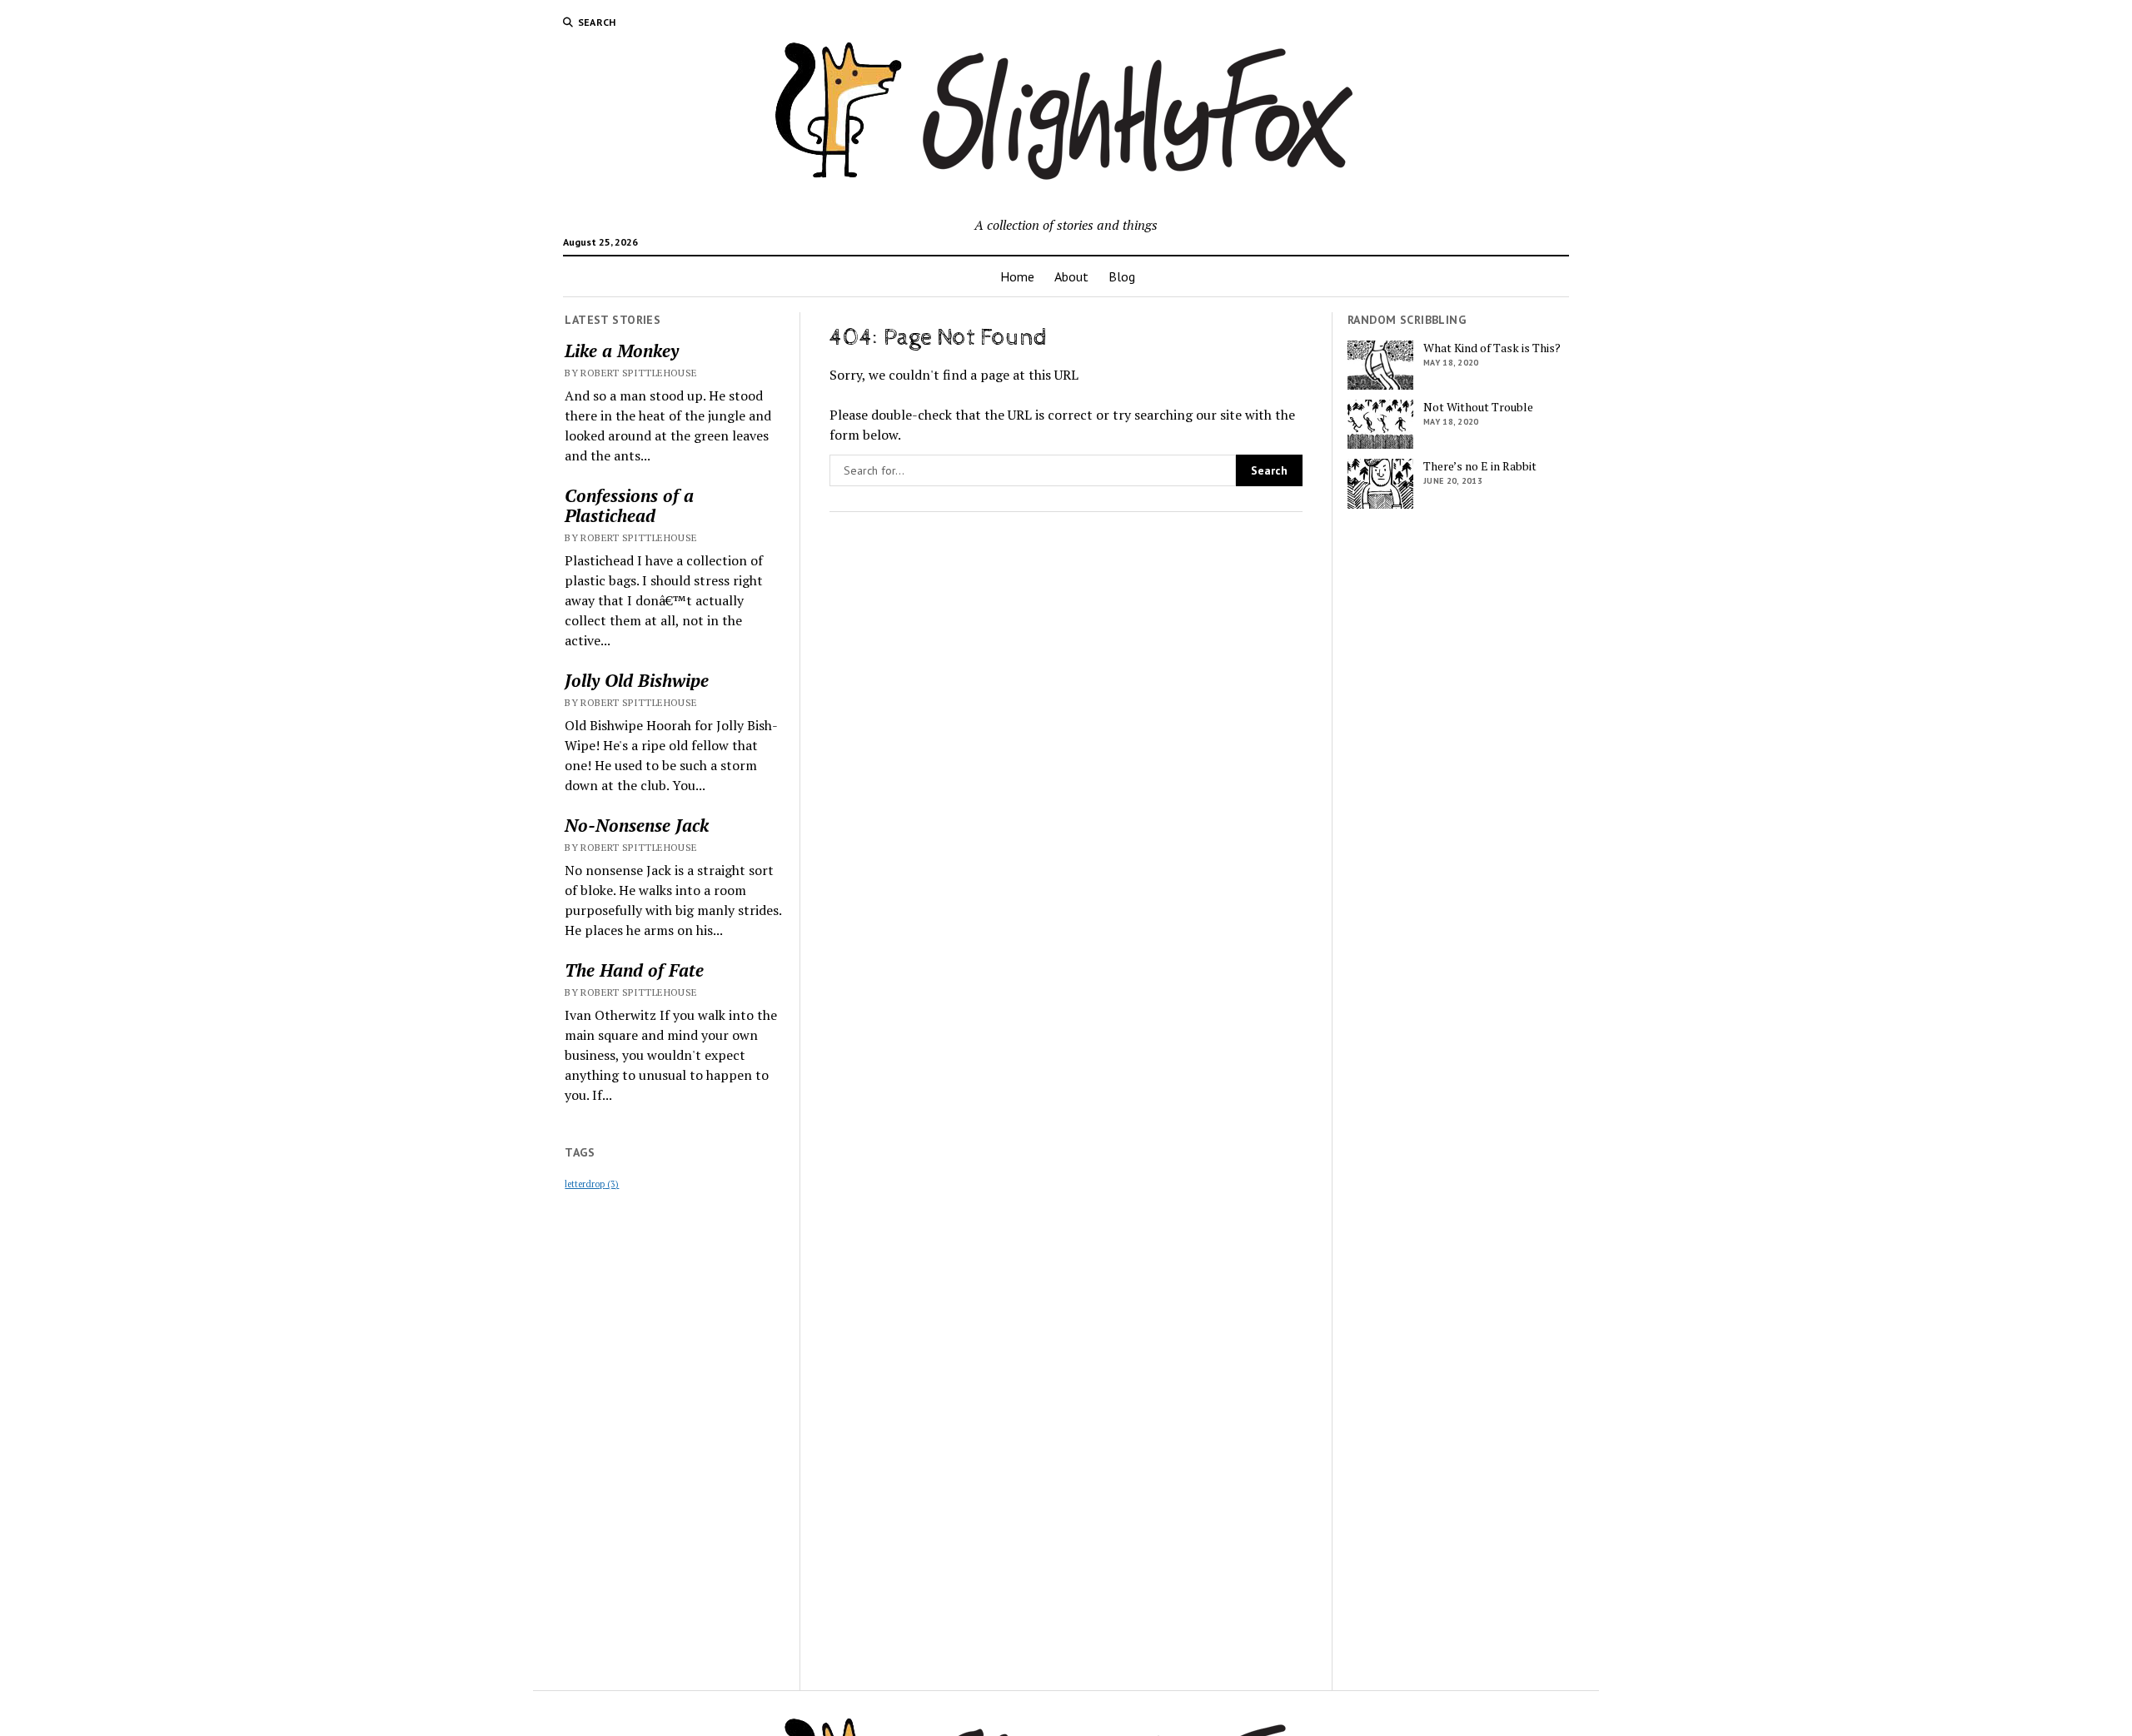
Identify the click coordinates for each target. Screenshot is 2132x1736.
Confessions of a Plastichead (629, 505)
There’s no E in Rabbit (1480, 466)
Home (1017, 276)
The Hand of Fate (634, 970)
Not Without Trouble (1478, 407)
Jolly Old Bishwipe (637, 680)
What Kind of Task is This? (1492, 348)
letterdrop (592, 1184)
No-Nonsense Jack (637, 825)
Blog (1122, 276)
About (1071, 276)
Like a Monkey (622, 351)
